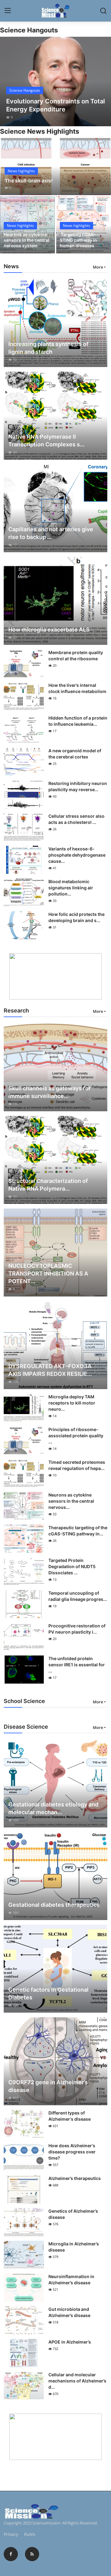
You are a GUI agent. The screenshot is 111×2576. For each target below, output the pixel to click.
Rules (30, 2534)
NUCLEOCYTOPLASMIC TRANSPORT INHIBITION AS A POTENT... (48, 1273)
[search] (103, 11)
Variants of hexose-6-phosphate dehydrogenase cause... (77, 855)
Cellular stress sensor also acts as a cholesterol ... (76, 819)
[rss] (32, 2554)
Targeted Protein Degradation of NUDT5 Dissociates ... (72, 1566)
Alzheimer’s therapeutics (75, 2178)
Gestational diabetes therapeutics (54, 1905)
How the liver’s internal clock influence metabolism (77, 688)
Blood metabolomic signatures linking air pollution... (71, 888)
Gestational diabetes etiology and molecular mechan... (53, 1808)
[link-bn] (55, 976)
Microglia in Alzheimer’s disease (74, 2247)
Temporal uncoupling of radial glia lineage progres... (78, 1596)
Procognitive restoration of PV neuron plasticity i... (77, 1629)
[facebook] (11, 2554)
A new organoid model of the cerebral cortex (75, 754)
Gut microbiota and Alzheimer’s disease (69, 2312)
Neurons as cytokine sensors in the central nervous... (71, 1501)
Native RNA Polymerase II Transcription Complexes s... (46, 440)
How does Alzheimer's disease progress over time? (72, 2152)
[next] (103, 81)
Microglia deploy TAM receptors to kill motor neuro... (72, 1403)
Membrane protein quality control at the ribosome (76, 655)
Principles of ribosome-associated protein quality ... (76, 1436)
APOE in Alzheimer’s (70, 2342)
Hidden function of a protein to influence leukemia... (78, 721)
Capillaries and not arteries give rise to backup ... (51, 533)
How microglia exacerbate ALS (49, 630)
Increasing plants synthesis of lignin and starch (48, 348)
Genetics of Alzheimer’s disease (73, 2214)
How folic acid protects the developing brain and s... (76, 917)
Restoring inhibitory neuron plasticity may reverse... (78, 786)
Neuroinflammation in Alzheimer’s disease (71, 2280)
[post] (55, 81)
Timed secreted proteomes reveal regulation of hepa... (77, 1465)
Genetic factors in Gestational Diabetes (48, 1994)
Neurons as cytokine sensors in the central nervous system (27, 240)
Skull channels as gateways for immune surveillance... (49, 1092)
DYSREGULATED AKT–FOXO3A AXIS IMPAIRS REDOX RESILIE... (50, 1370)
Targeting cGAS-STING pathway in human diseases (78, 240)
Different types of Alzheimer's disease (70, 2116)
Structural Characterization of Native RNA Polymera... (48, 1185)
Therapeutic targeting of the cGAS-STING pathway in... (78, 1531)
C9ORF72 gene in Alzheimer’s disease (48, 2086)
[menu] (8, 11)
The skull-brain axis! (29, 181)
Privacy (11, 2534)
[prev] (8, 81)
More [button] (98, 267)
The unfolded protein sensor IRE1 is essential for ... (77, 1665)
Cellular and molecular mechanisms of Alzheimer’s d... (77, 2381)
